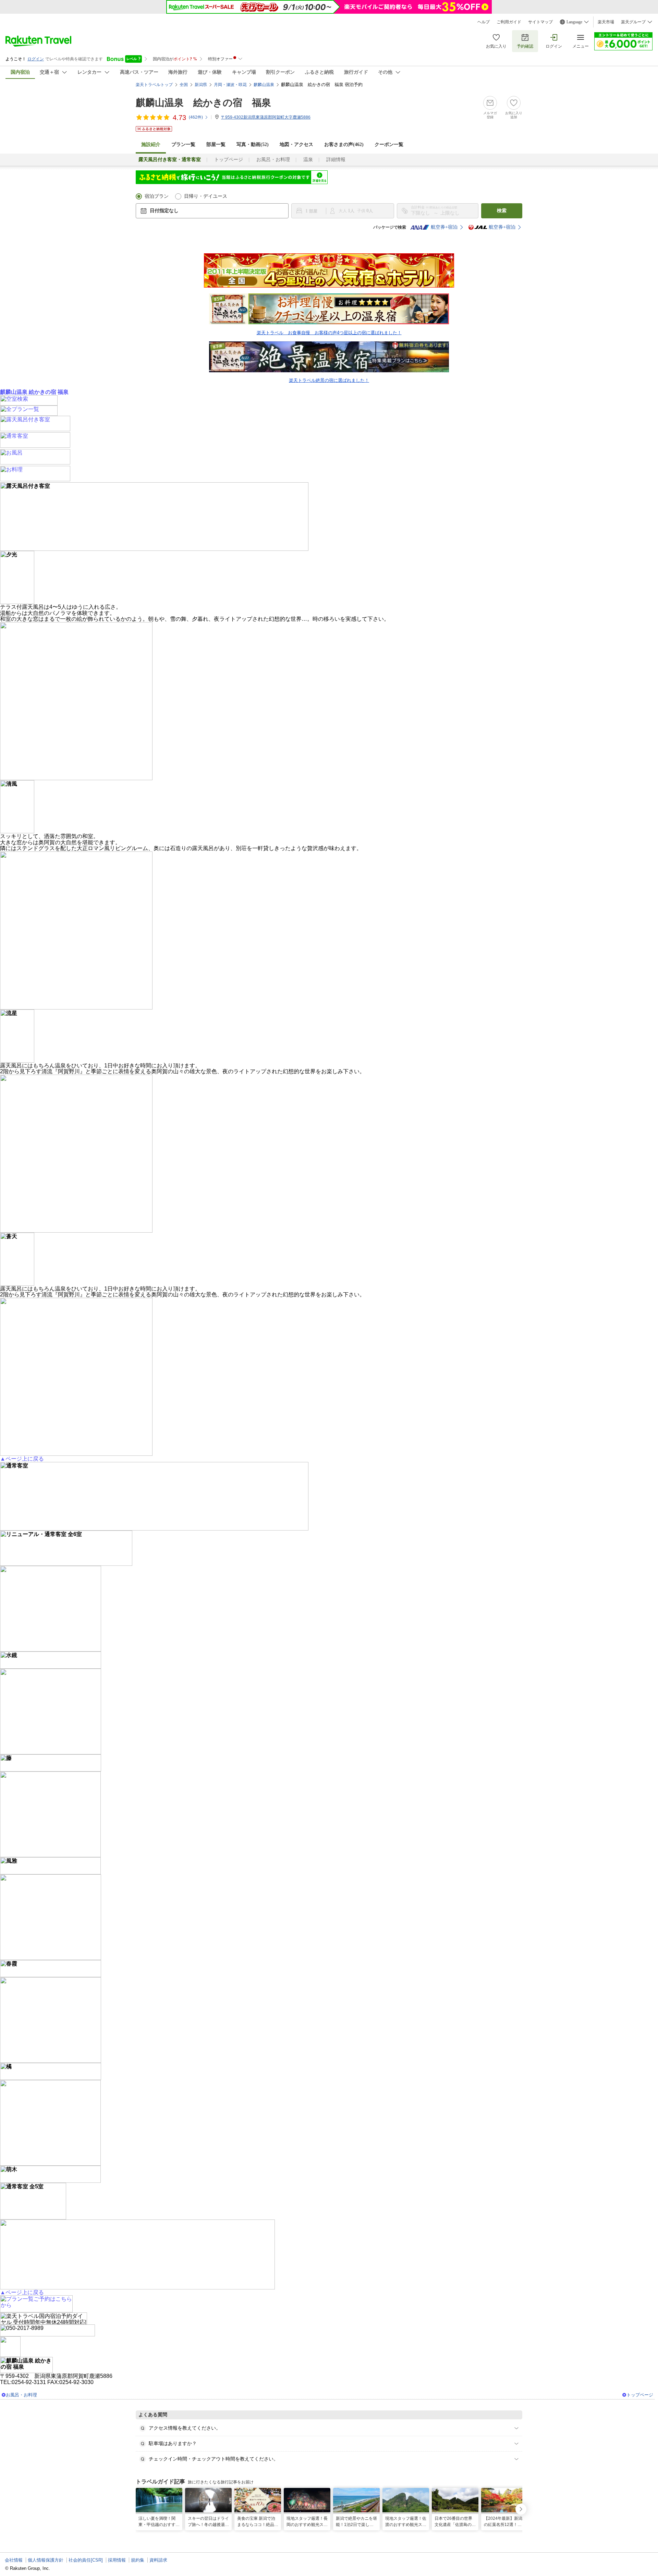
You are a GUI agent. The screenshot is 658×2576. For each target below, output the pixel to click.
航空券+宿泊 (444, 227)
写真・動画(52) (253, 144)
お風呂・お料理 (273, 160)
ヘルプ (484, 22)
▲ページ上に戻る (22, 1459)
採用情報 (117, 2560)
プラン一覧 (183, 144)
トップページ (229, 160)
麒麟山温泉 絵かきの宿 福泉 (203, 103)
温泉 (308, 160)
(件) (196, 117)
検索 (502, 211)
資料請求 (158, 2560)
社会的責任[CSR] (86, 2560)
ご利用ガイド (509, 22)
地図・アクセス (296, 144)
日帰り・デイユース (206, 196)
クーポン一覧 (389, 144)
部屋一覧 (216, 144)
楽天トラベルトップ (154, 85)
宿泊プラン (157, 196)
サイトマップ (540, 22)
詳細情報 (336, 160)
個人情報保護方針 (46, 2560)
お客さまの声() (344, 144)
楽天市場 (606, 22)
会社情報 (14, 2560)
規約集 (138, 2560)
